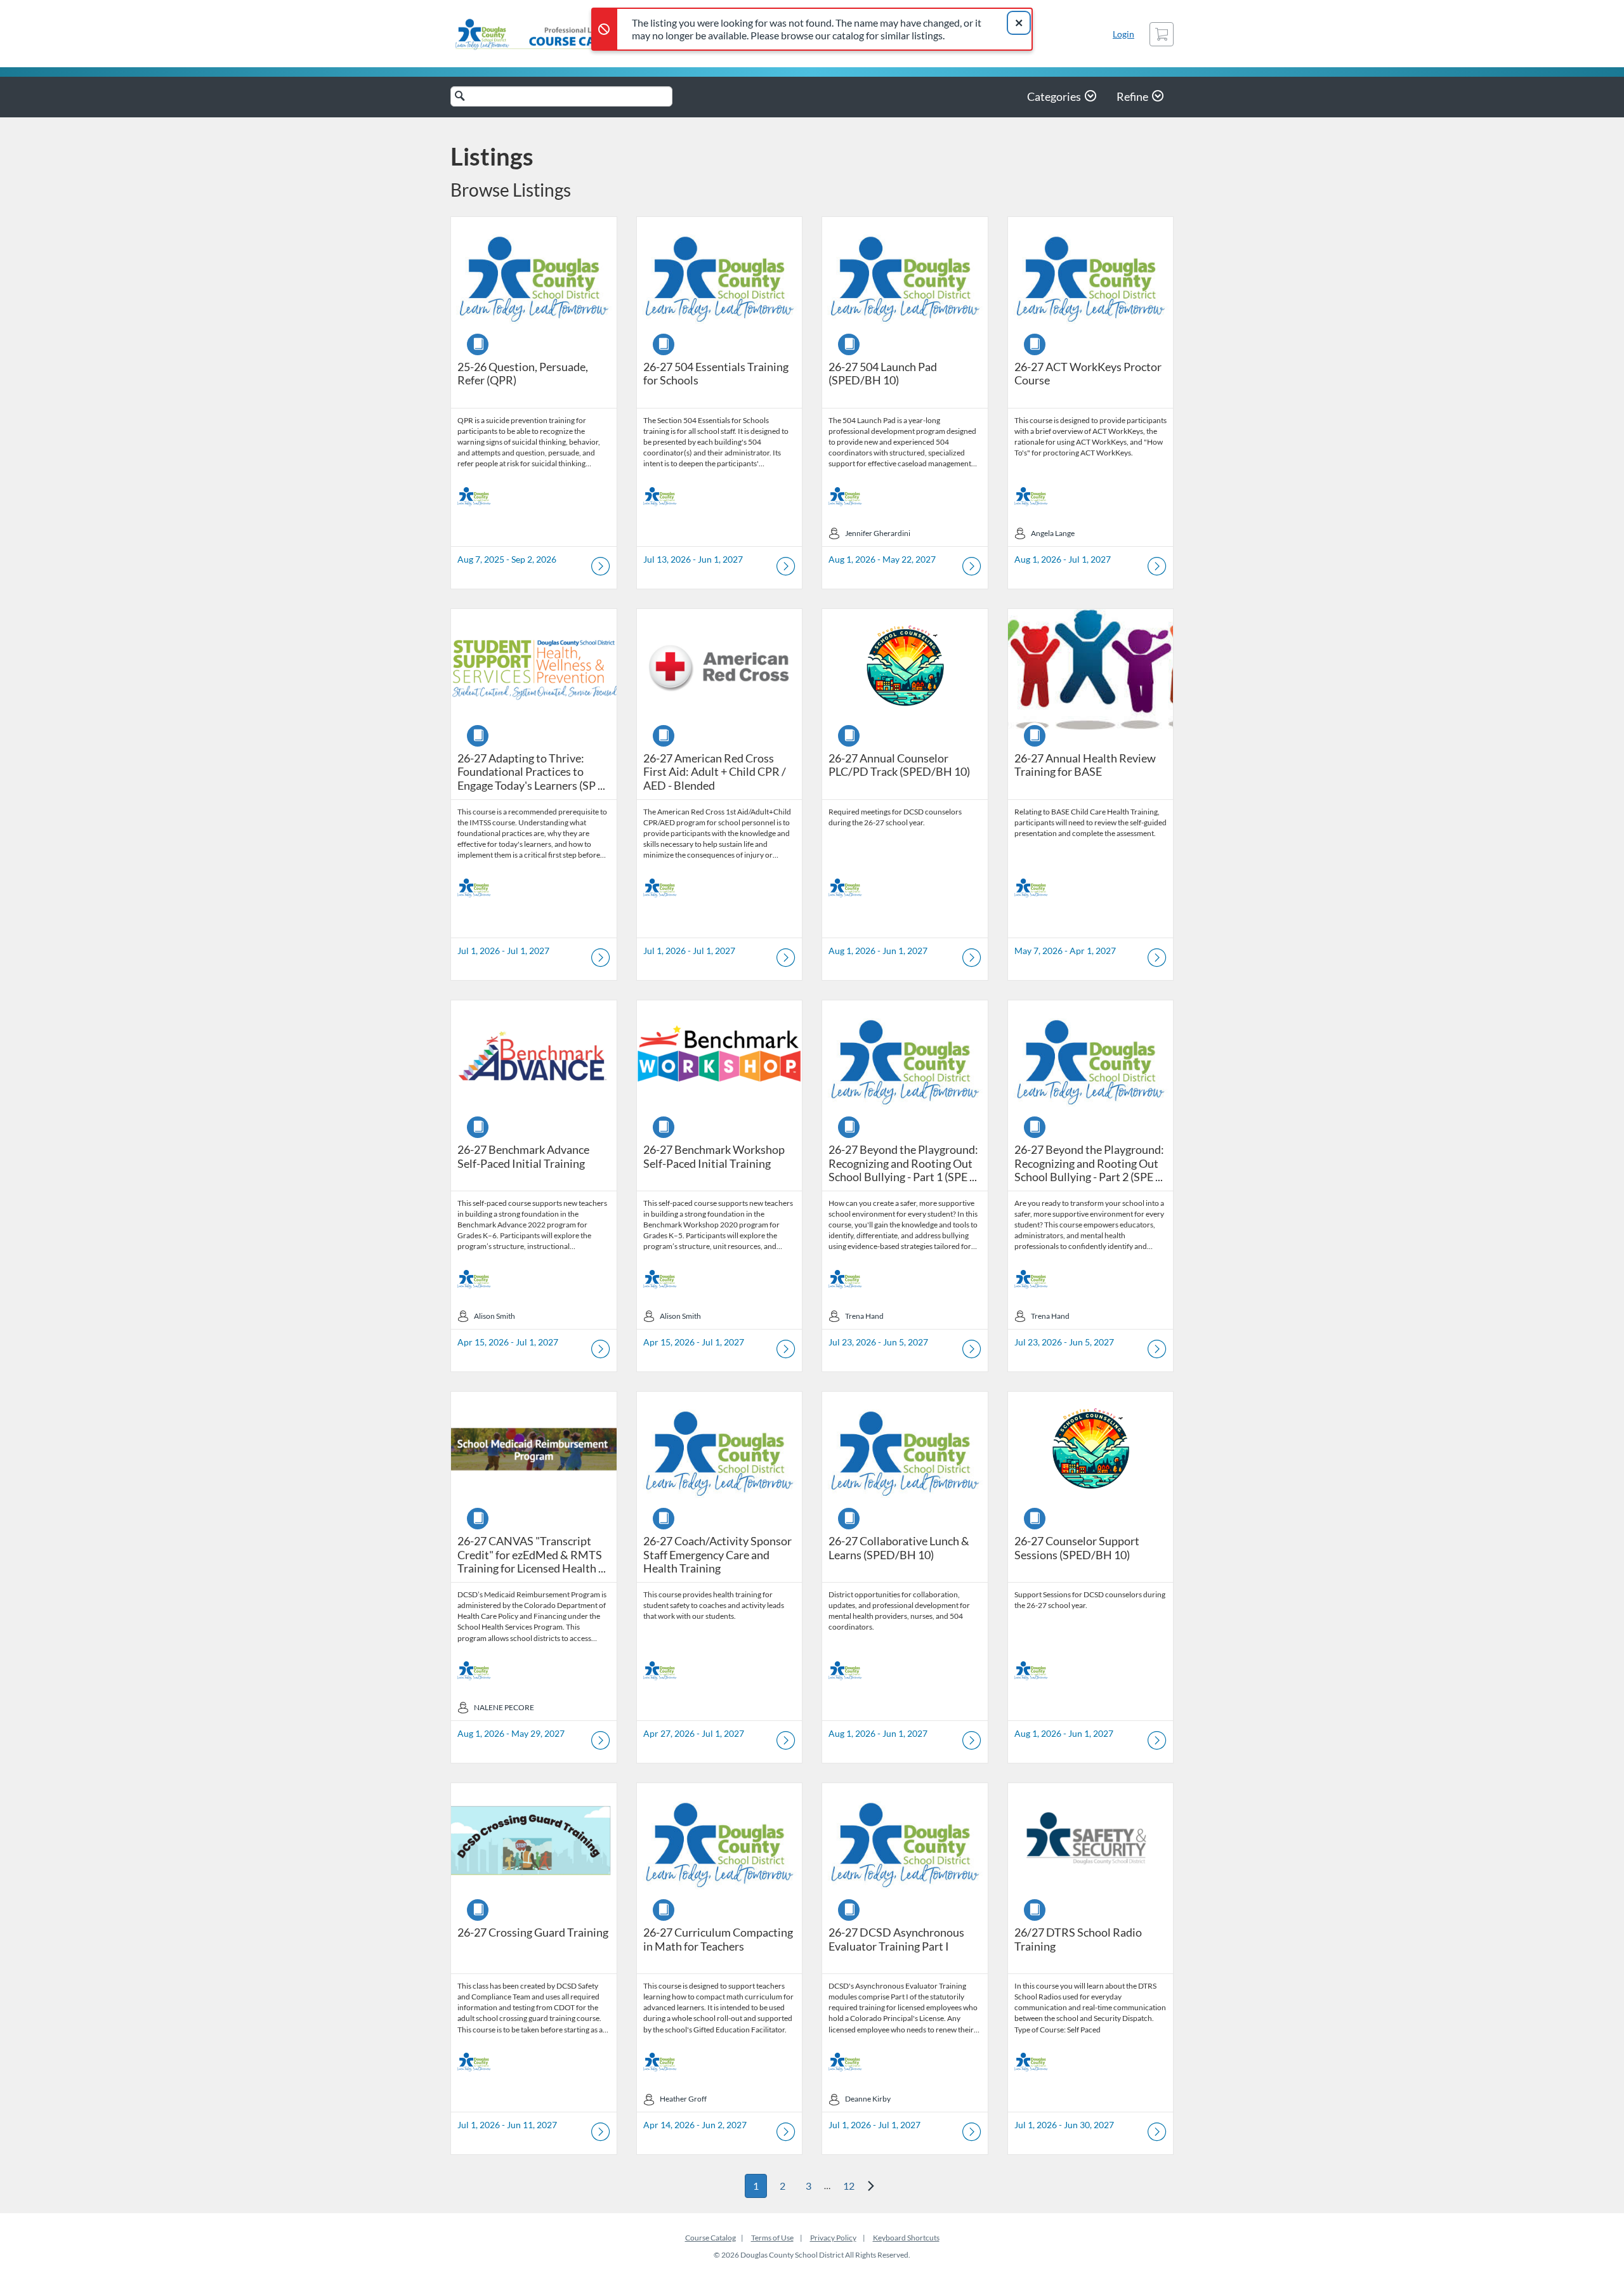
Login (1123, 34)
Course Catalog (710, 2238)
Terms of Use (772, 2238)
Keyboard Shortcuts (906, 2238)
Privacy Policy (833, 2238)
